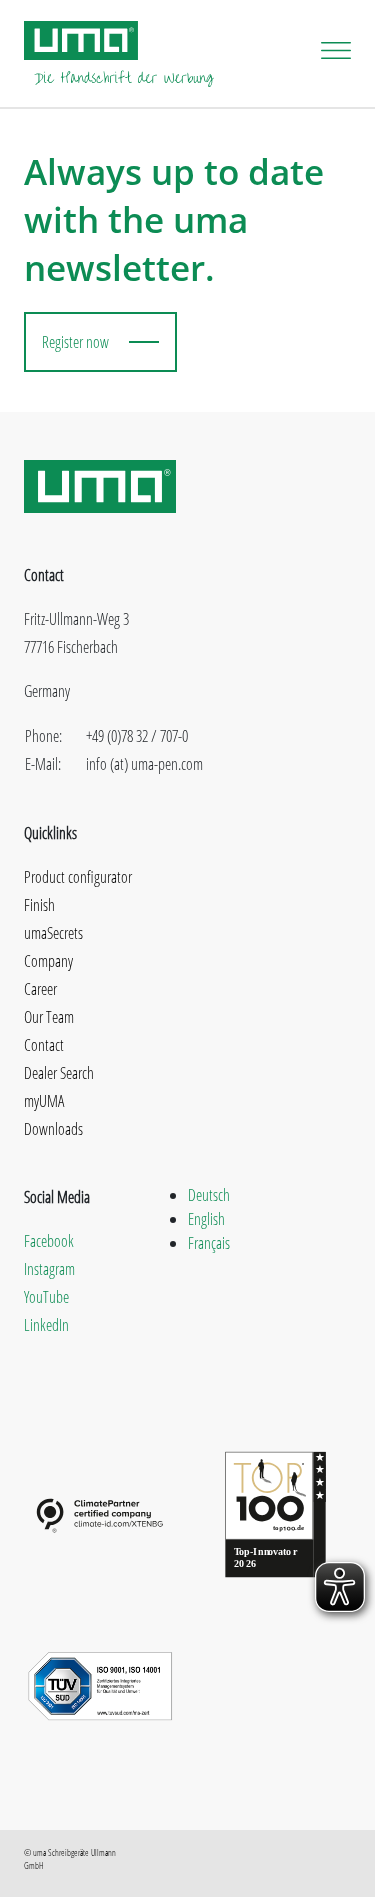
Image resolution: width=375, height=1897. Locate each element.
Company (48, 961)
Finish (39, 905)
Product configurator (78, 877)
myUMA (44, 1101)
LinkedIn (46, 1325)
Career (40, 989)
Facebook (49, 1241)
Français (209, 1243)
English (206, 1219)
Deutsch (209, 1195)
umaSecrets (53, 933)
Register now (75, 342)
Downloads (53, 1129)
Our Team (49, 1017)
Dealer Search (59, 1073)
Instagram (49, 1269)
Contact (44, 1045)
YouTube (46, 1297)
